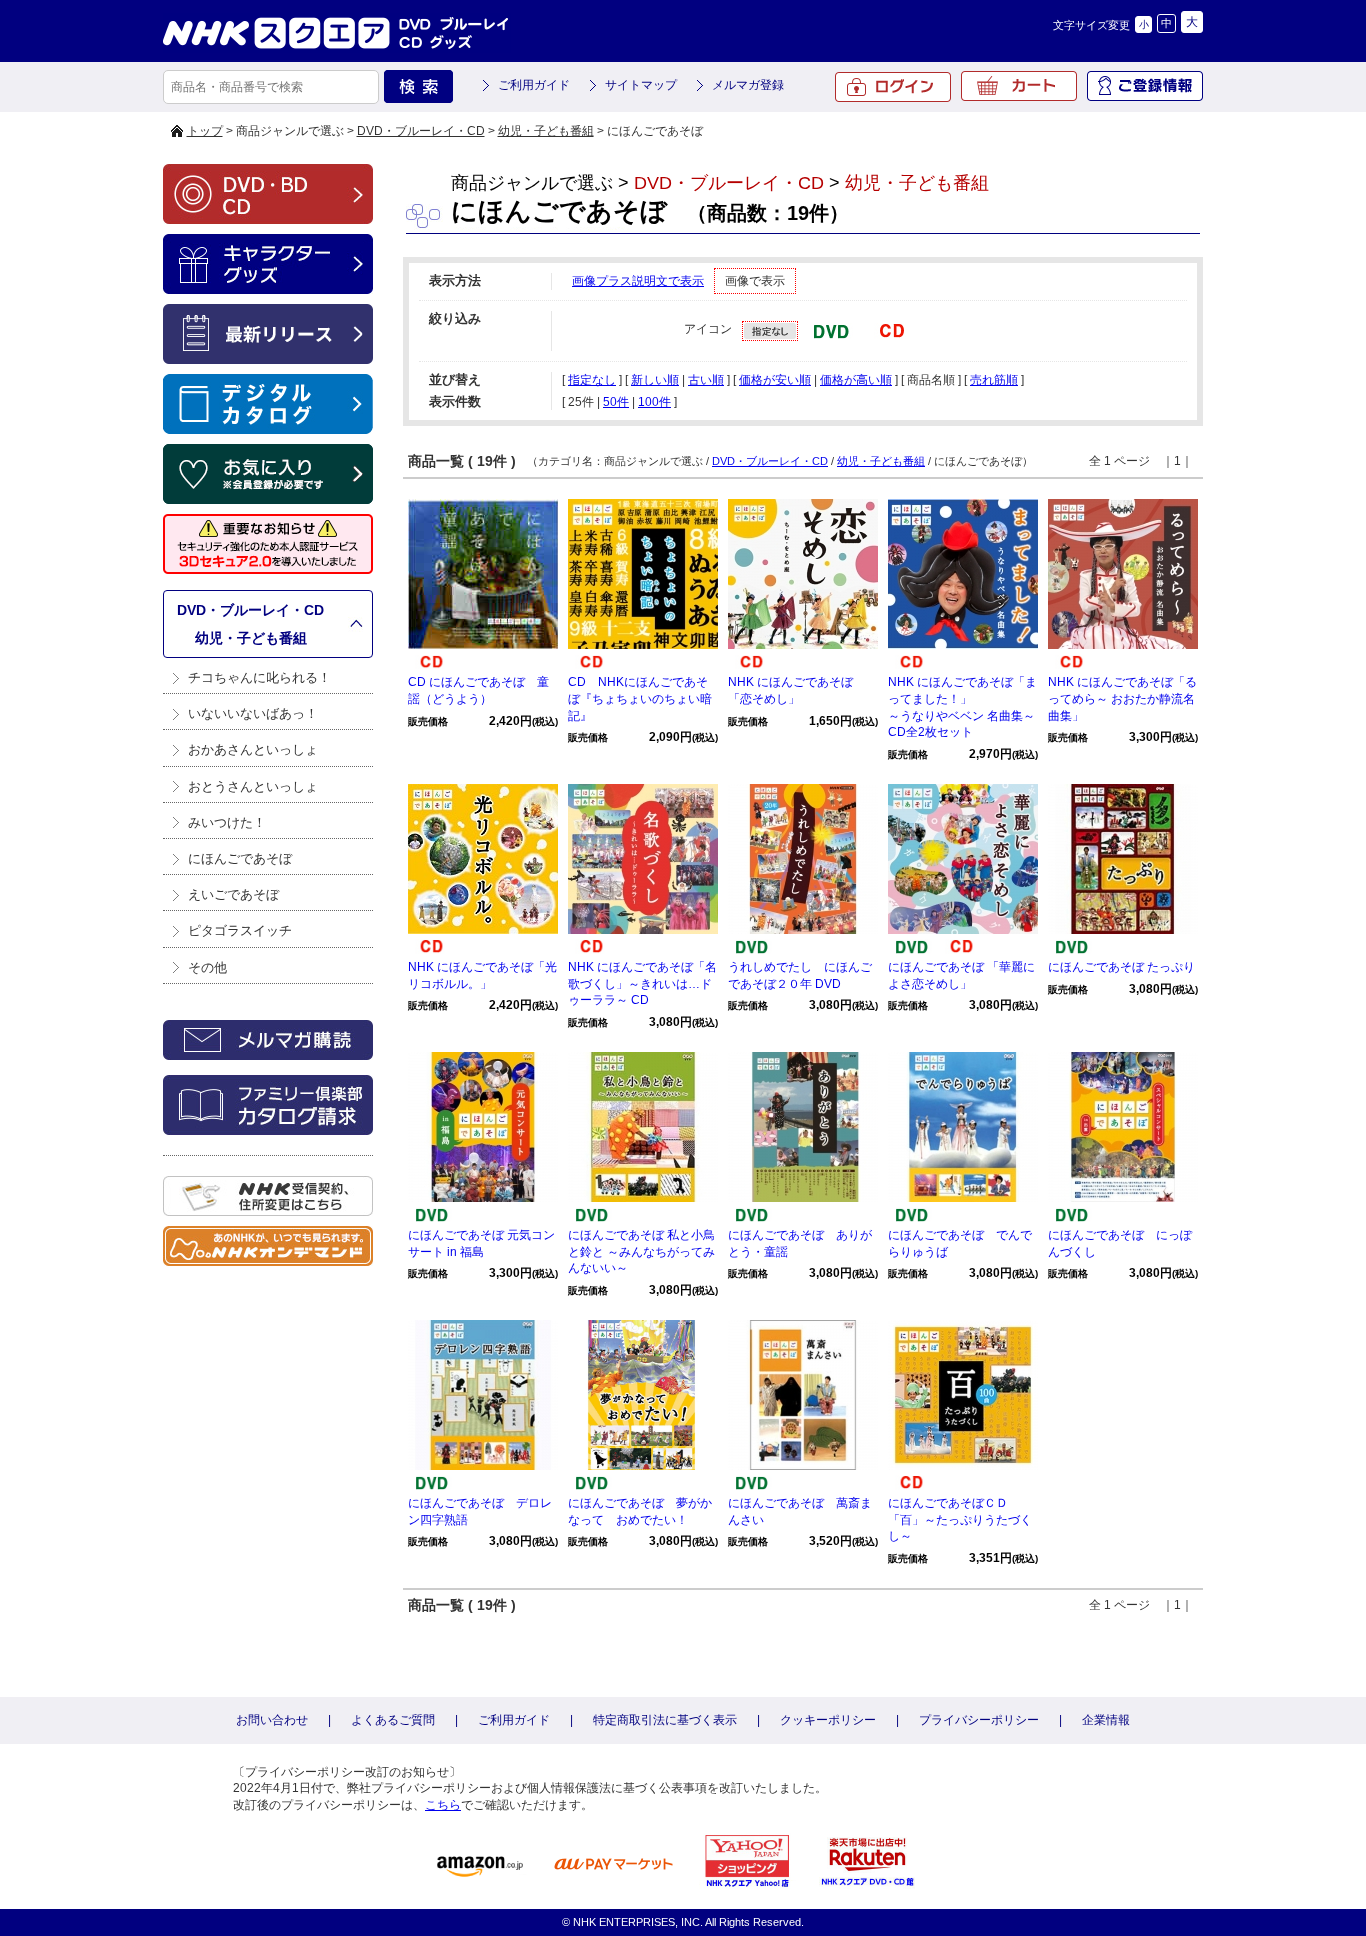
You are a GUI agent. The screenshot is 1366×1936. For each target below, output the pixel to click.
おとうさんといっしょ (253, 786)
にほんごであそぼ (240, 858)
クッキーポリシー (828, 1720)
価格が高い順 (856, 380)
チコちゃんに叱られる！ (259, 677)
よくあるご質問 (393, 1720)
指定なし (592, 380)
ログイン (893, 87)
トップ (205, 131)
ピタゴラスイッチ (240, 930)
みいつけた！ (227, 822)
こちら (443, 1805)
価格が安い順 (775, 380)
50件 (616, 402)
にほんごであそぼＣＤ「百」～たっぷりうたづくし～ (960, 1520)
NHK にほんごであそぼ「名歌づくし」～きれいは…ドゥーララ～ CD (642, 984)
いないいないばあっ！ (253, 713)
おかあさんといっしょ (253, 749)
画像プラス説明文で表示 (638, 281)
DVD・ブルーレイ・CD (421, 131)
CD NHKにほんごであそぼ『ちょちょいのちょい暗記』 (640, 699)
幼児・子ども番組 (546, 131)
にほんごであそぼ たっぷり (1121, 967)
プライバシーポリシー (979, 1720)
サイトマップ (641, 85)
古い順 (706, 380)
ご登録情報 (1145, 86)
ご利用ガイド (534, 85)
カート (1019, 86)
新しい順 (655, 380)
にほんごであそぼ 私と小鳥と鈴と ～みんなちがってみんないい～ (641, 1252)
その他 (207, 967)
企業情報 (1106, 1720)
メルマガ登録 (748, 85)
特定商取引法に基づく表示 (665, 1720)
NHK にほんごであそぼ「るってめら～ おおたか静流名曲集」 (1122, 699)
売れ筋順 (994, 380)
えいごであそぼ (233, 894)
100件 (654, 402)
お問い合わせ (272, 1720)
